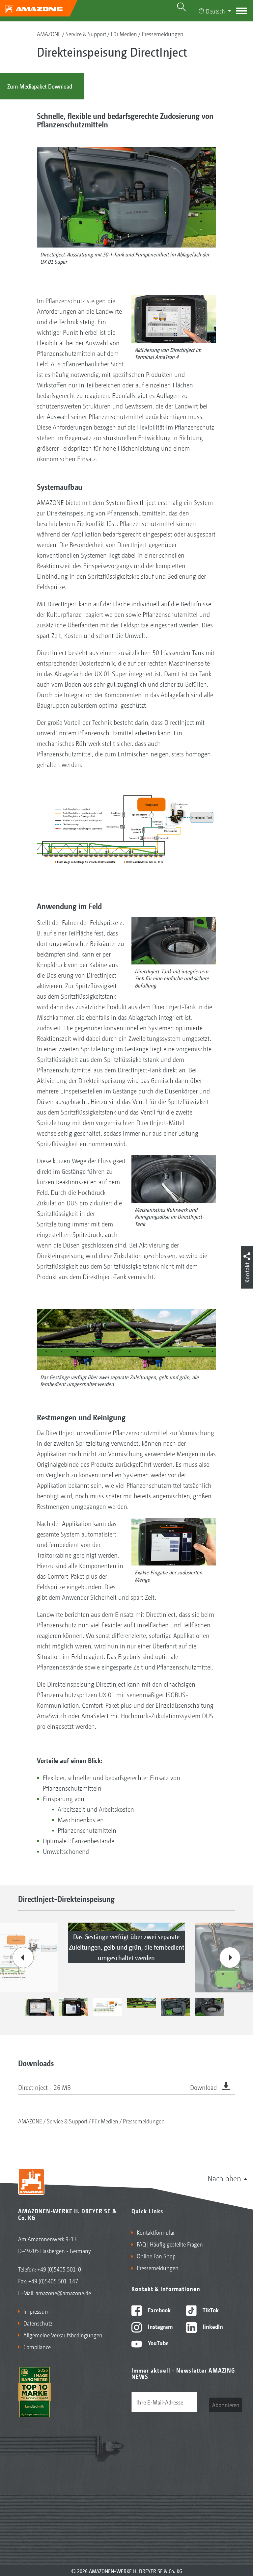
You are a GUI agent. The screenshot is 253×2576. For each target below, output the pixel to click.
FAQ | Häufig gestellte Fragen (170, 2244)
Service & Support (86, 34)
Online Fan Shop (156, 2256)
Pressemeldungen (163, 34)
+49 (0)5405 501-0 (59, 2269)
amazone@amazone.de (63, 2293)
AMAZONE (49, 34)
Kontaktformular (156, 2232)
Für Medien (124, 34)
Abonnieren (226, 2405)
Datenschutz (38, 2323)
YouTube (158, 2343)
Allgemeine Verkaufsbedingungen (63, 2335)
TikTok (210, 2310)
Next (230, 1958)
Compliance (37, 2347)
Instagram (160, 2326)
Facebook (159, 2310)
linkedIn (212, 2326)
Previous (23, 1958)
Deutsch (215, 11)
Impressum (37, 2311)
